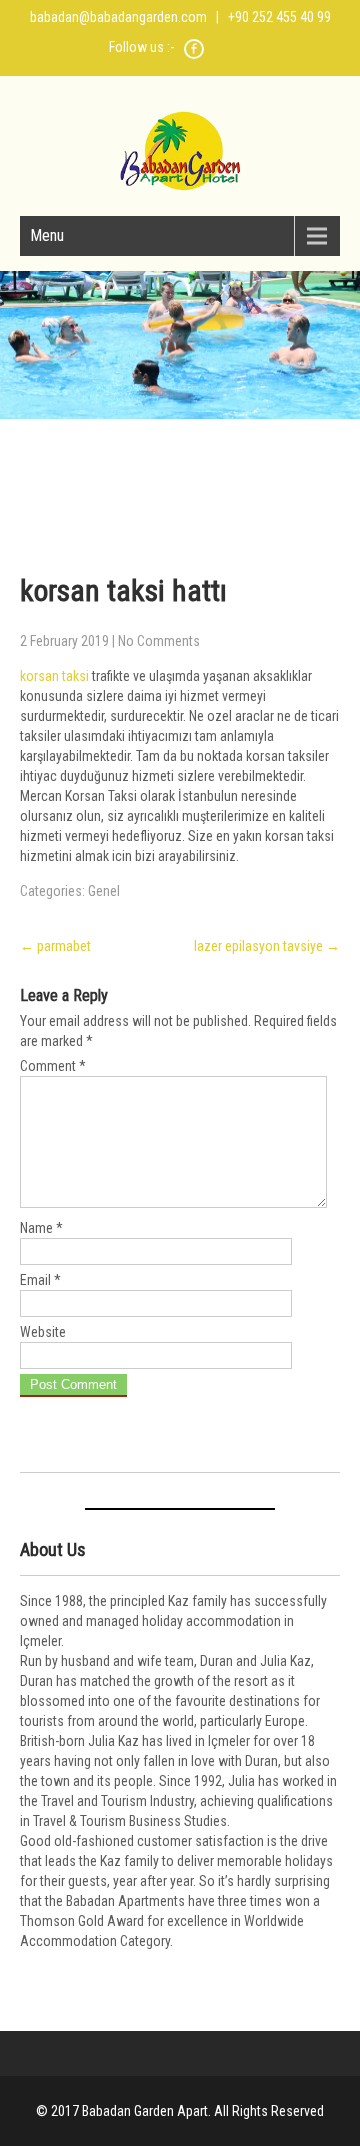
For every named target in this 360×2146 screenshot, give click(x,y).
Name (41, 1228)
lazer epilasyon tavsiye (267, 946)
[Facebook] (194, 56)
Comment (53, 1066)
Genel (104, 891)
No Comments (159, 641)
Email (40, 1280)
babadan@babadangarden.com (118, 17)
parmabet (55, 946)
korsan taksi (54, 676)
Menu (47, 235)
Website (43, 1332)
